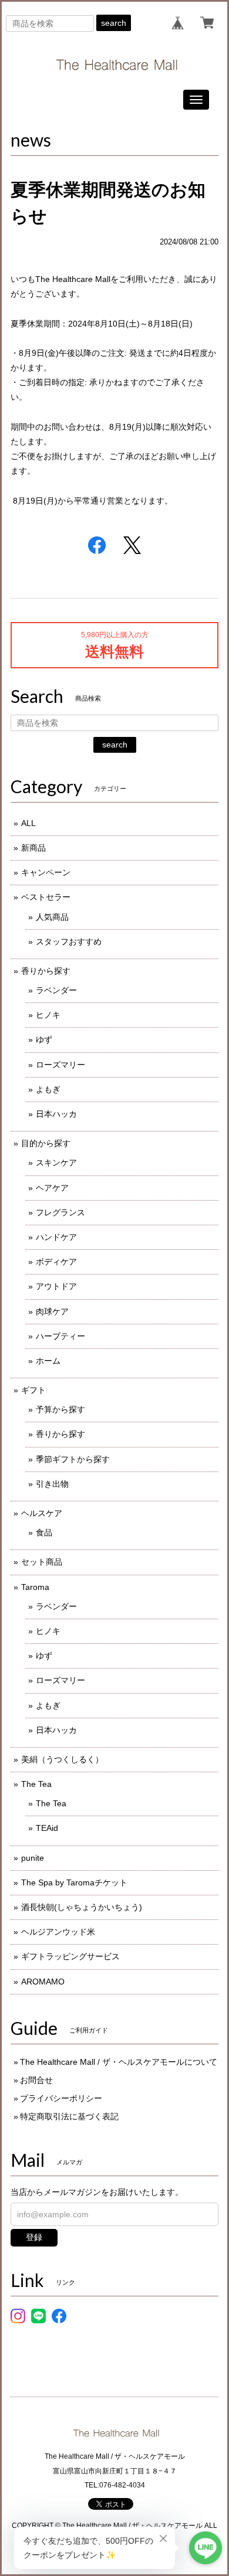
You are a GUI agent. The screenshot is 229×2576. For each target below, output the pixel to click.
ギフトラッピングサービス (70, 1956)
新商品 (33, 848)
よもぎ (48, 1089)
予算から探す (60, 1409)
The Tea (36, 1784)
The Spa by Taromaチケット (74, 1882)
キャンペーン (46, 872)
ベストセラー (46, 897)
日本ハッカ (56, 1114)
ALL (28, 823)
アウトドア (56, 1286)
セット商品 (42, 1562)
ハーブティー (60, 1336)
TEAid (47, 1828)
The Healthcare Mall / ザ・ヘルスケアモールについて (119, 2062)
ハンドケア (56, 1237)
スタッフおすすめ (69, 942)
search (114, 23)
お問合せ (36, 2080)
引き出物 (52, 1484)
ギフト (33, 1390)
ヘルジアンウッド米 (58, 1932)
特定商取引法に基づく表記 (69, 2116)
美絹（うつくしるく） (62, 1759)
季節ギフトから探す (73, 1459)
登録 (34, 2237)
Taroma (35, 1587)
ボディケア (56, 1262)
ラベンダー (56, 990)
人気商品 (52, 917)
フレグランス (60, 1212)
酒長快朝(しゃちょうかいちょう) (82, 1907)
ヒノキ (48, 1015)
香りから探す (46, 971)
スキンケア (56, 1163)
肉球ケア (52, 1311)
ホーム (48, 1361)
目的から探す (46, 1143)
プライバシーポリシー (61, 2098)
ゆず (44, 1039)
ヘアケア (52, 1188)
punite (33, 1858)
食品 (44, 1532)
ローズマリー (60, 1065)
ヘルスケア (42, 1513)
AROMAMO (43, 1982)
